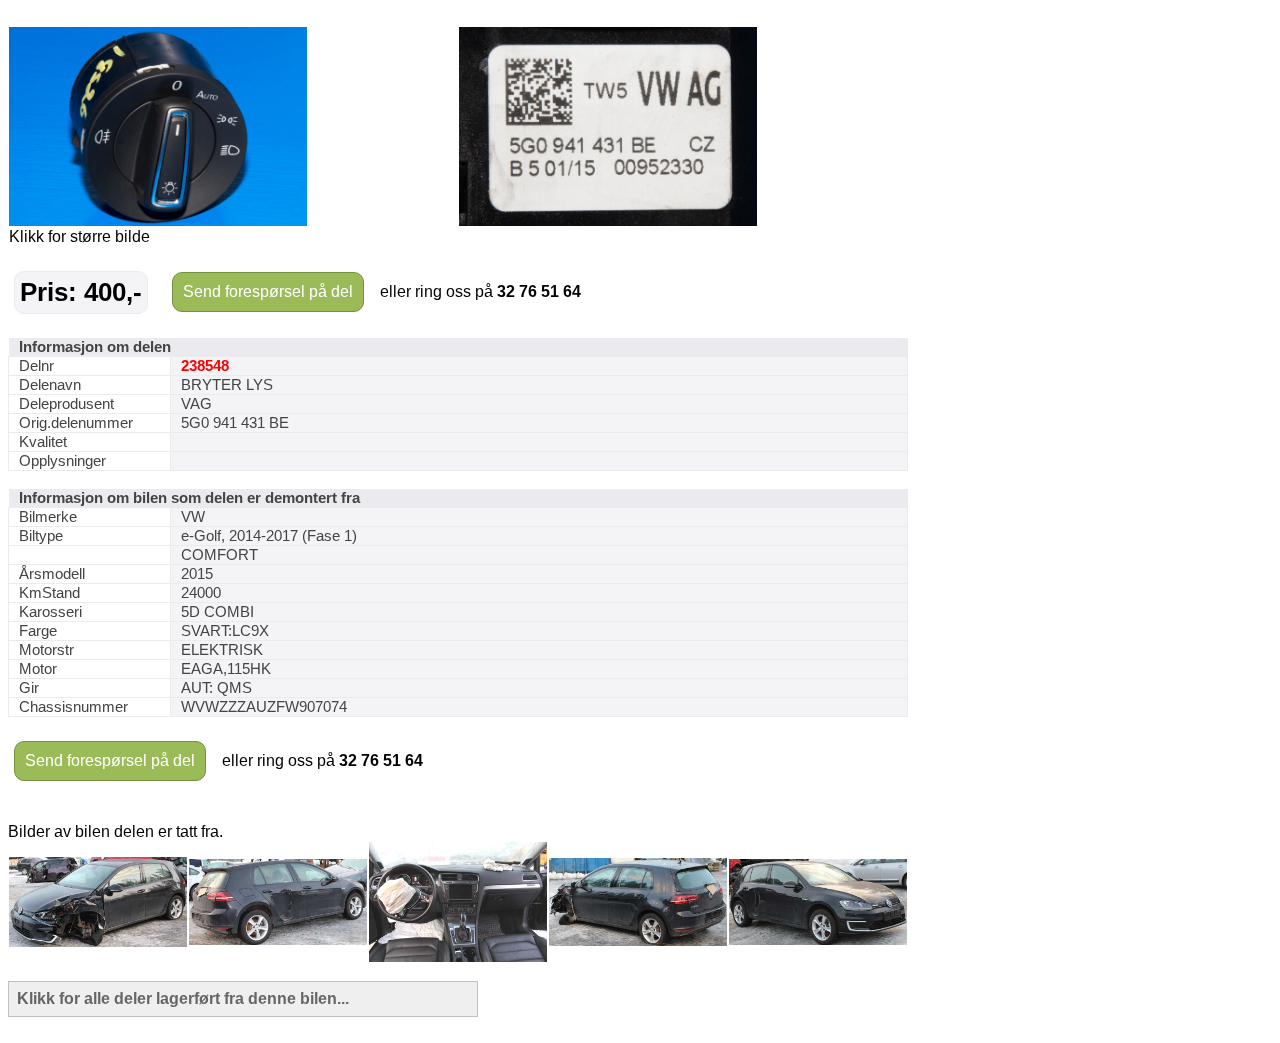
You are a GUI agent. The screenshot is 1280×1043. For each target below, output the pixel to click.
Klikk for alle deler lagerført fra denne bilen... (183, 998)
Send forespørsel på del (268, 291)
